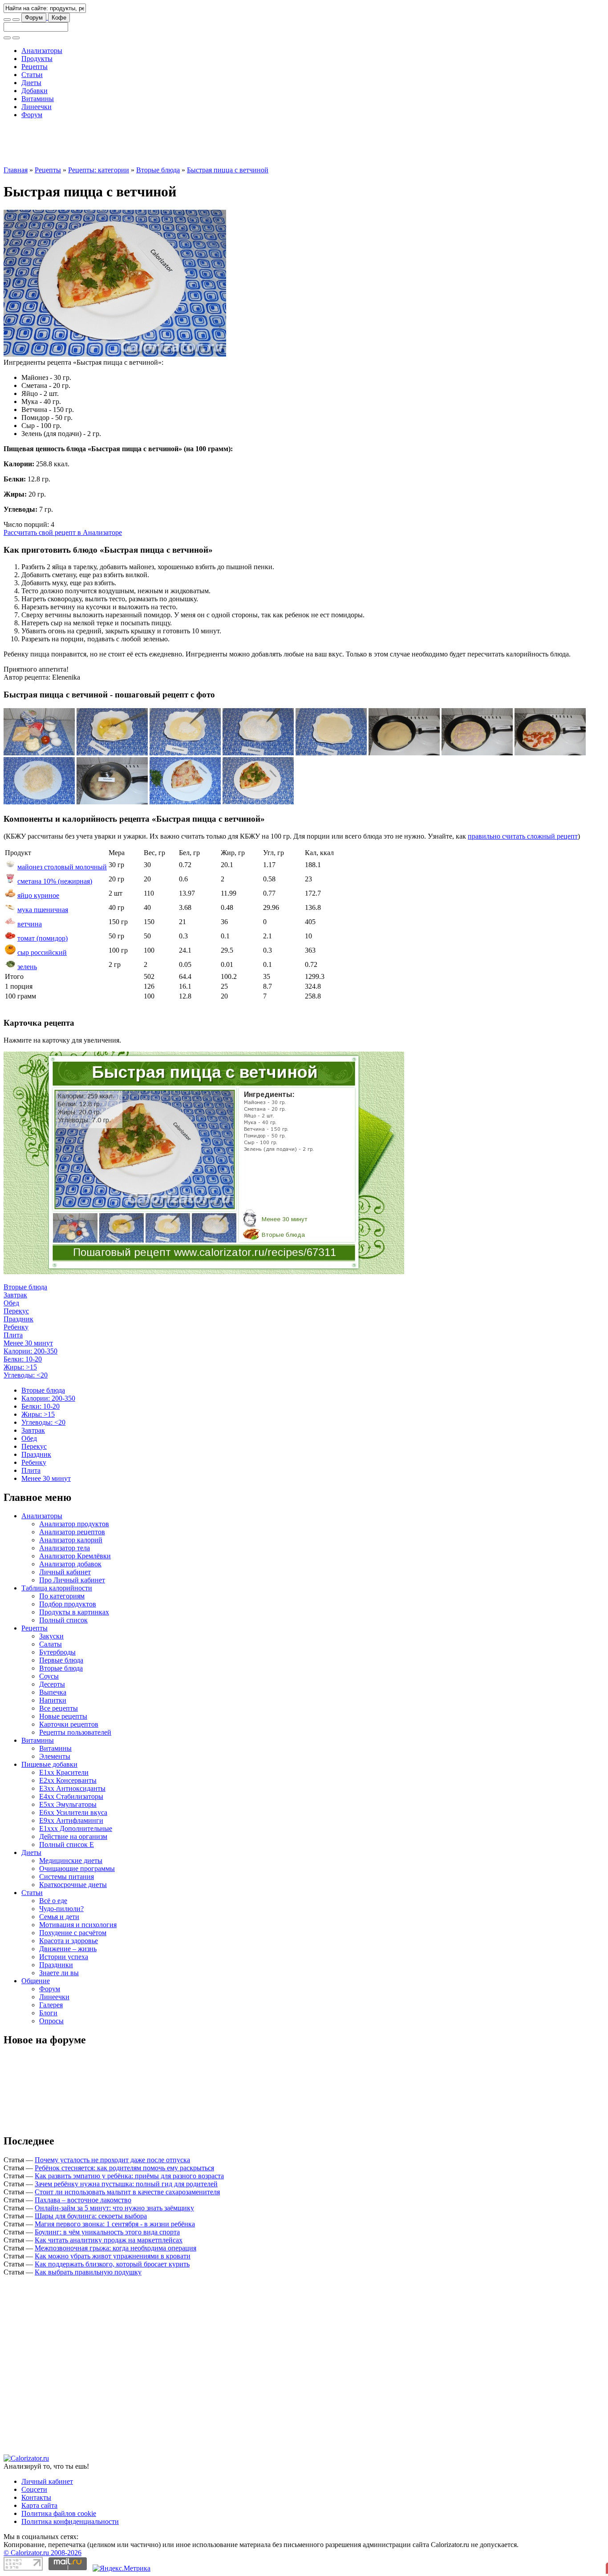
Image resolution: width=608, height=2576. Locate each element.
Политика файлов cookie (59, 2513)
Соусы (49, 1676)
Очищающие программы (77, 1869)
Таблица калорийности (57, 1588)
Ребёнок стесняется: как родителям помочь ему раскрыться (124, 2168)
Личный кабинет (65, 1572)
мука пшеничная (43, 910)
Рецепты (34, 67)
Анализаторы (42, 51)
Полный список (63, 1620)
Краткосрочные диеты (73, 1885)
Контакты (36, 2497)
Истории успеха (64, 1957)
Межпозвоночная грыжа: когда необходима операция (116, 2248)
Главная (16, 170)
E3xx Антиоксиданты (72, 1788)
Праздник (18, 1319)
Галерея (51, 2005)
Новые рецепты (63, 1716)
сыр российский (42, 952)
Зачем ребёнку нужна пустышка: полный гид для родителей (126, 2184)
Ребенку (16, 1327)
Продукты (37, 59)
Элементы (55, 1756)
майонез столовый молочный (62, 867)
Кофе (59, 18)
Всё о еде (53, 1901)
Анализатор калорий (71, 1540)
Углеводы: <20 (26, 1375)
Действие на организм (73, 1836)
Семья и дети (59, 1917)
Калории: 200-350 (30, 1351)
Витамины (38, 99)
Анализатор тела (65, 1548)
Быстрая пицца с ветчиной (228, 170)
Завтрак (15, 1295)
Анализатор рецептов (72, 1532)
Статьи (32, 75)
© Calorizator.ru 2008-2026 (43, 2553)
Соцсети (34, 2489)
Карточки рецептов (69, 1724)
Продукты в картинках (74, 1612)
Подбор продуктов (68, 1604)
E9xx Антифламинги (71, 1820)
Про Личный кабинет (72, 1580)
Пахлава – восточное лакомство (83, 2200)
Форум (34, 18)
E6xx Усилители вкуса (73, 1812)
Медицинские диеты (71, 1861)
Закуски (51, 1636)
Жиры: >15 (20, 1367)
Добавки (34, 91)
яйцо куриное (38, 895)
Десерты (52, 1684)
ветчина (30, 924)
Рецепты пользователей (75, 1732)
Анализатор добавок (70, 1564)
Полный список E (67, 1844)
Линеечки (36, 107)
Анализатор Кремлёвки (75, 1556)
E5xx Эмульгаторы (68, 1804)
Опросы (51, 2021)
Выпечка (53, 1692)
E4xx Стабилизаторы (71, 1796)
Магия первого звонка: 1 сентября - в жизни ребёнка (115, 2224)
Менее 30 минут (28, 1343)
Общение (36, 1981)
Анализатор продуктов (74, 1524)
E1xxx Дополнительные (76, 1828)
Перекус (16, 1311)
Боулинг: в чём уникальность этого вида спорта (107, 2232)
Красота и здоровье (69, 1941)
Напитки (53, 1700)
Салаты (51, 1644)
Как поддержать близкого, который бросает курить (112, 2264)
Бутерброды (57, 1652)
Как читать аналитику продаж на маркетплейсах (109, 2240)
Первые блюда (61, 1660)
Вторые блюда (158, 170)
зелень (27, 967)
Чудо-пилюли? (61, 1909)
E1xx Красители (64, 1772)
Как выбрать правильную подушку (88, 2272)
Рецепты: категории (99, 170)
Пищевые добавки (49, 1764)
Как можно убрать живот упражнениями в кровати (113, 2256)
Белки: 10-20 (23, 1359)
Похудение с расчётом (73, 1933)
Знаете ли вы (59, 1973)
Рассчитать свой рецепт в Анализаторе (63, 532)
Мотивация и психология (78, 1925)
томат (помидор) (43, 938)
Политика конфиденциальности (70, 2521)
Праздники (56, 1965)
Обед (11, 1303)
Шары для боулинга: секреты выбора (91, 2216)
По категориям (62, 1596)
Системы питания (67, 1877)
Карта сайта (39, 2505)
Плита (13, 1335)
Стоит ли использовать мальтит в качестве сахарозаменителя (127, 2192)
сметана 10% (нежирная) (55, 881)
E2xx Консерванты (68, 1780)
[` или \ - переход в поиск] (7, 20)
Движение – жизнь (68, 1949)
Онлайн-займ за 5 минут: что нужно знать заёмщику (114, 2208)
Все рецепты (59, 1708)
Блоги (48, 2013)
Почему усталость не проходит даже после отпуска (112, 2160)
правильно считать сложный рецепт (523, 836)
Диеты (31, 83)
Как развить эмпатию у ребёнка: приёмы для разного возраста (129, 2176)
